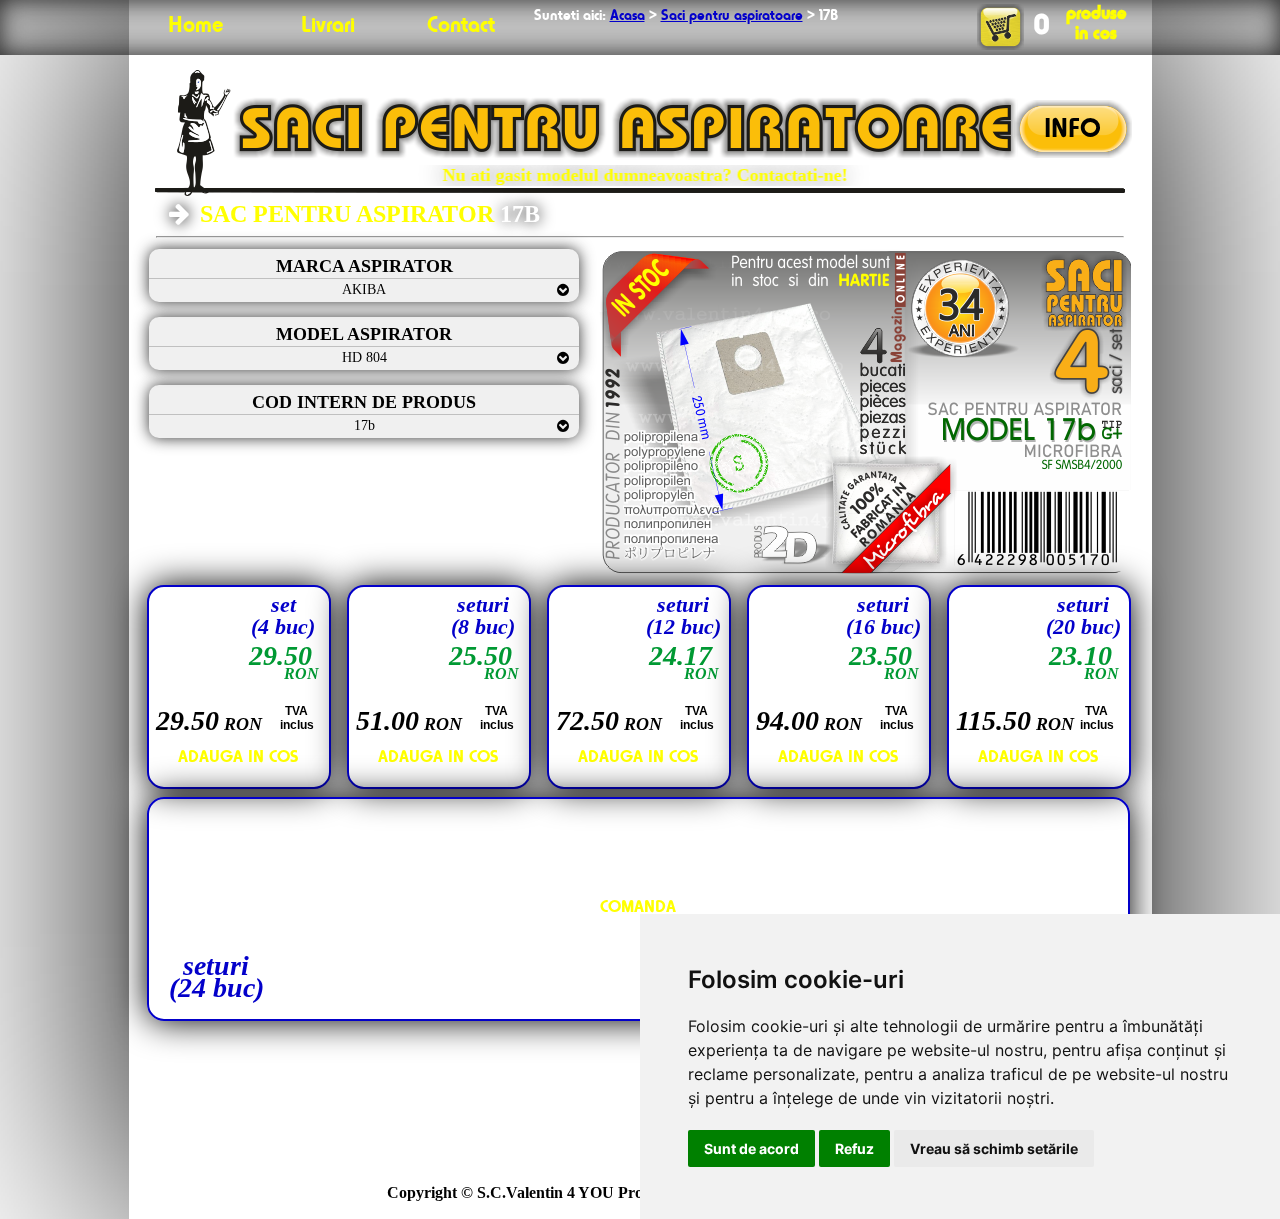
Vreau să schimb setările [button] (994, 1148)
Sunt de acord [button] (751, 1148)
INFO (1072, 130)
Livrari (328, 26)
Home (195, 26)
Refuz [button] (854, 1148)
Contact (461, 26)
